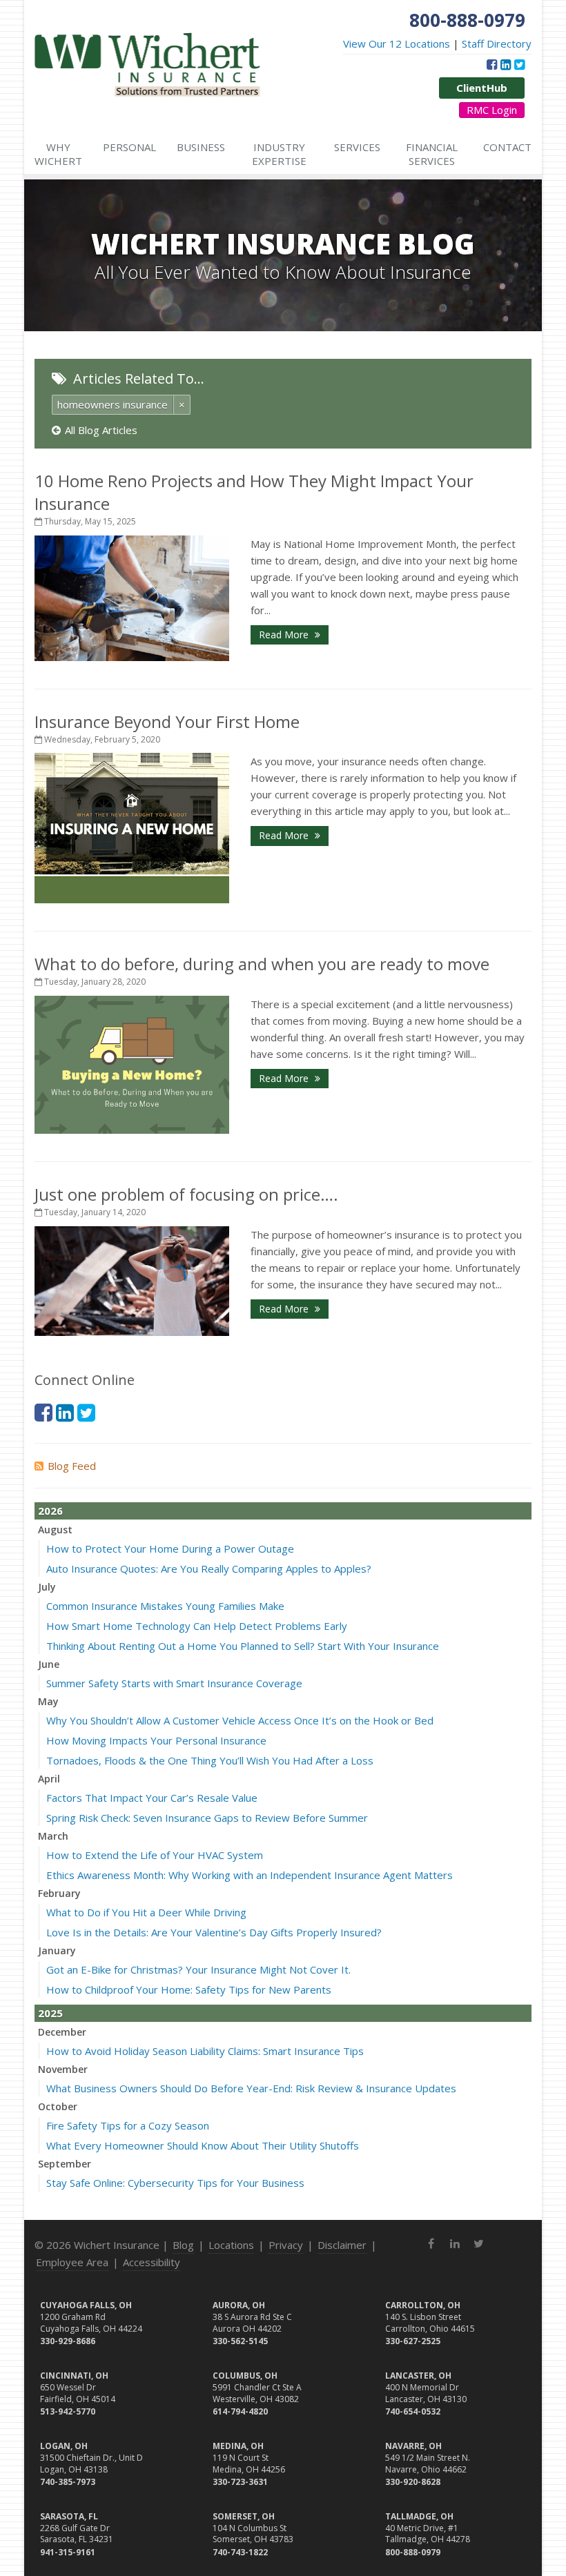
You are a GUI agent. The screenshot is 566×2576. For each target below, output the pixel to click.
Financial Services (432, 154)
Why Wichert (58, 154)
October (58, 2106)
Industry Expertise (279, 154)
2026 (50, 1511)
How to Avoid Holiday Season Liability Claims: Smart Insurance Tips (205, 2051)
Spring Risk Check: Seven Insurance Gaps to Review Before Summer (207, 1818)
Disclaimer (342, 2245)
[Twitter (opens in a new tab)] (519, 64)
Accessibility (152, 2262)
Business (201, 147)
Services (357, 147)
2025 (50, 2013)
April (49, 1779)
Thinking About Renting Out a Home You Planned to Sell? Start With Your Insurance (243, 1646)
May (48, 1701)
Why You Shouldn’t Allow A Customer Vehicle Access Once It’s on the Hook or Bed (240, 1720)
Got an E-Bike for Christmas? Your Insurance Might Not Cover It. (198, 1969)
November (63, 2069)
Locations (231, 2245)
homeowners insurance (113, 404)
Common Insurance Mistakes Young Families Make (165, 1606)
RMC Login (492, 110)
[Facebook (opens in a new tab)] (492, 64)
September (65, 2164)
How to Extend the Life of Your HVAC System (155, 1855)
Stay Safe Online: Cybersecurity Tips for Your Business (175, 2183)
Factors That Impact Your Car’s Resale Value (152, 1798)
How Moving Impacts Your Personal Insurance (156, 1740)
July (47, 1587)
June (49, 1664)
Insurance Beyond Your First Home (167, 721)
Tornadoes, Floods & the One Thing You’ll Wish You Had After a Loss (210, 1760)
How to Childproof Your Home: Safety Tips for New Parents (189, 1989)
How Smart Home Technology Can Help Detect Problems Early (197, 1626)
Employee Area (72, 2262)
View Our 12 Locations (397, 43)
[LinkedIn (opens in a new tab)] (506, 64)
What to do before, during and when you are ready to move (262, 964)
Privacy (286, 2245)
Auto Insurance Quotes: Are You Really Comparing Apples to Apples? (209, 1569)
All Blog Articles (101, 430)
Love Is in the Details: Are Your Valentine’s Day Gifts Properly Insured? (214, 1932)
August (55, 1530)
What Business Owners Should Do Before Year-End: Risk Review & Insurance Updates (251, 2088)
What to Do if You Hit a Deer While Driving (146, 1912)
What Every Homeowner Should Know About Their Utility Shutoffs (203, 2145)
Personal (129, 147)
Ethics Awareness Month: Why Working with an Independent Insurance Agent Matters (250, 1875)
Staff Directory (497, 43)
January (57, 1950)
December (62, 2032)
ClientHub (482, 88)
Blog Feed (72, 1466)
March (53, 1836)
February (59, 1893)
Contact (507, 147)
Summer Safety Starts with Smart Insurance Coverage (174, 1683)
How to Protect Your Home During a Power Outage (170, 1548)
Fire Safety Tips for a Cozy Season (128, 2125)
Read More (285, 635)
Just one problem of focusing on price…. (186, 1194)
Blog (183, 2245)
